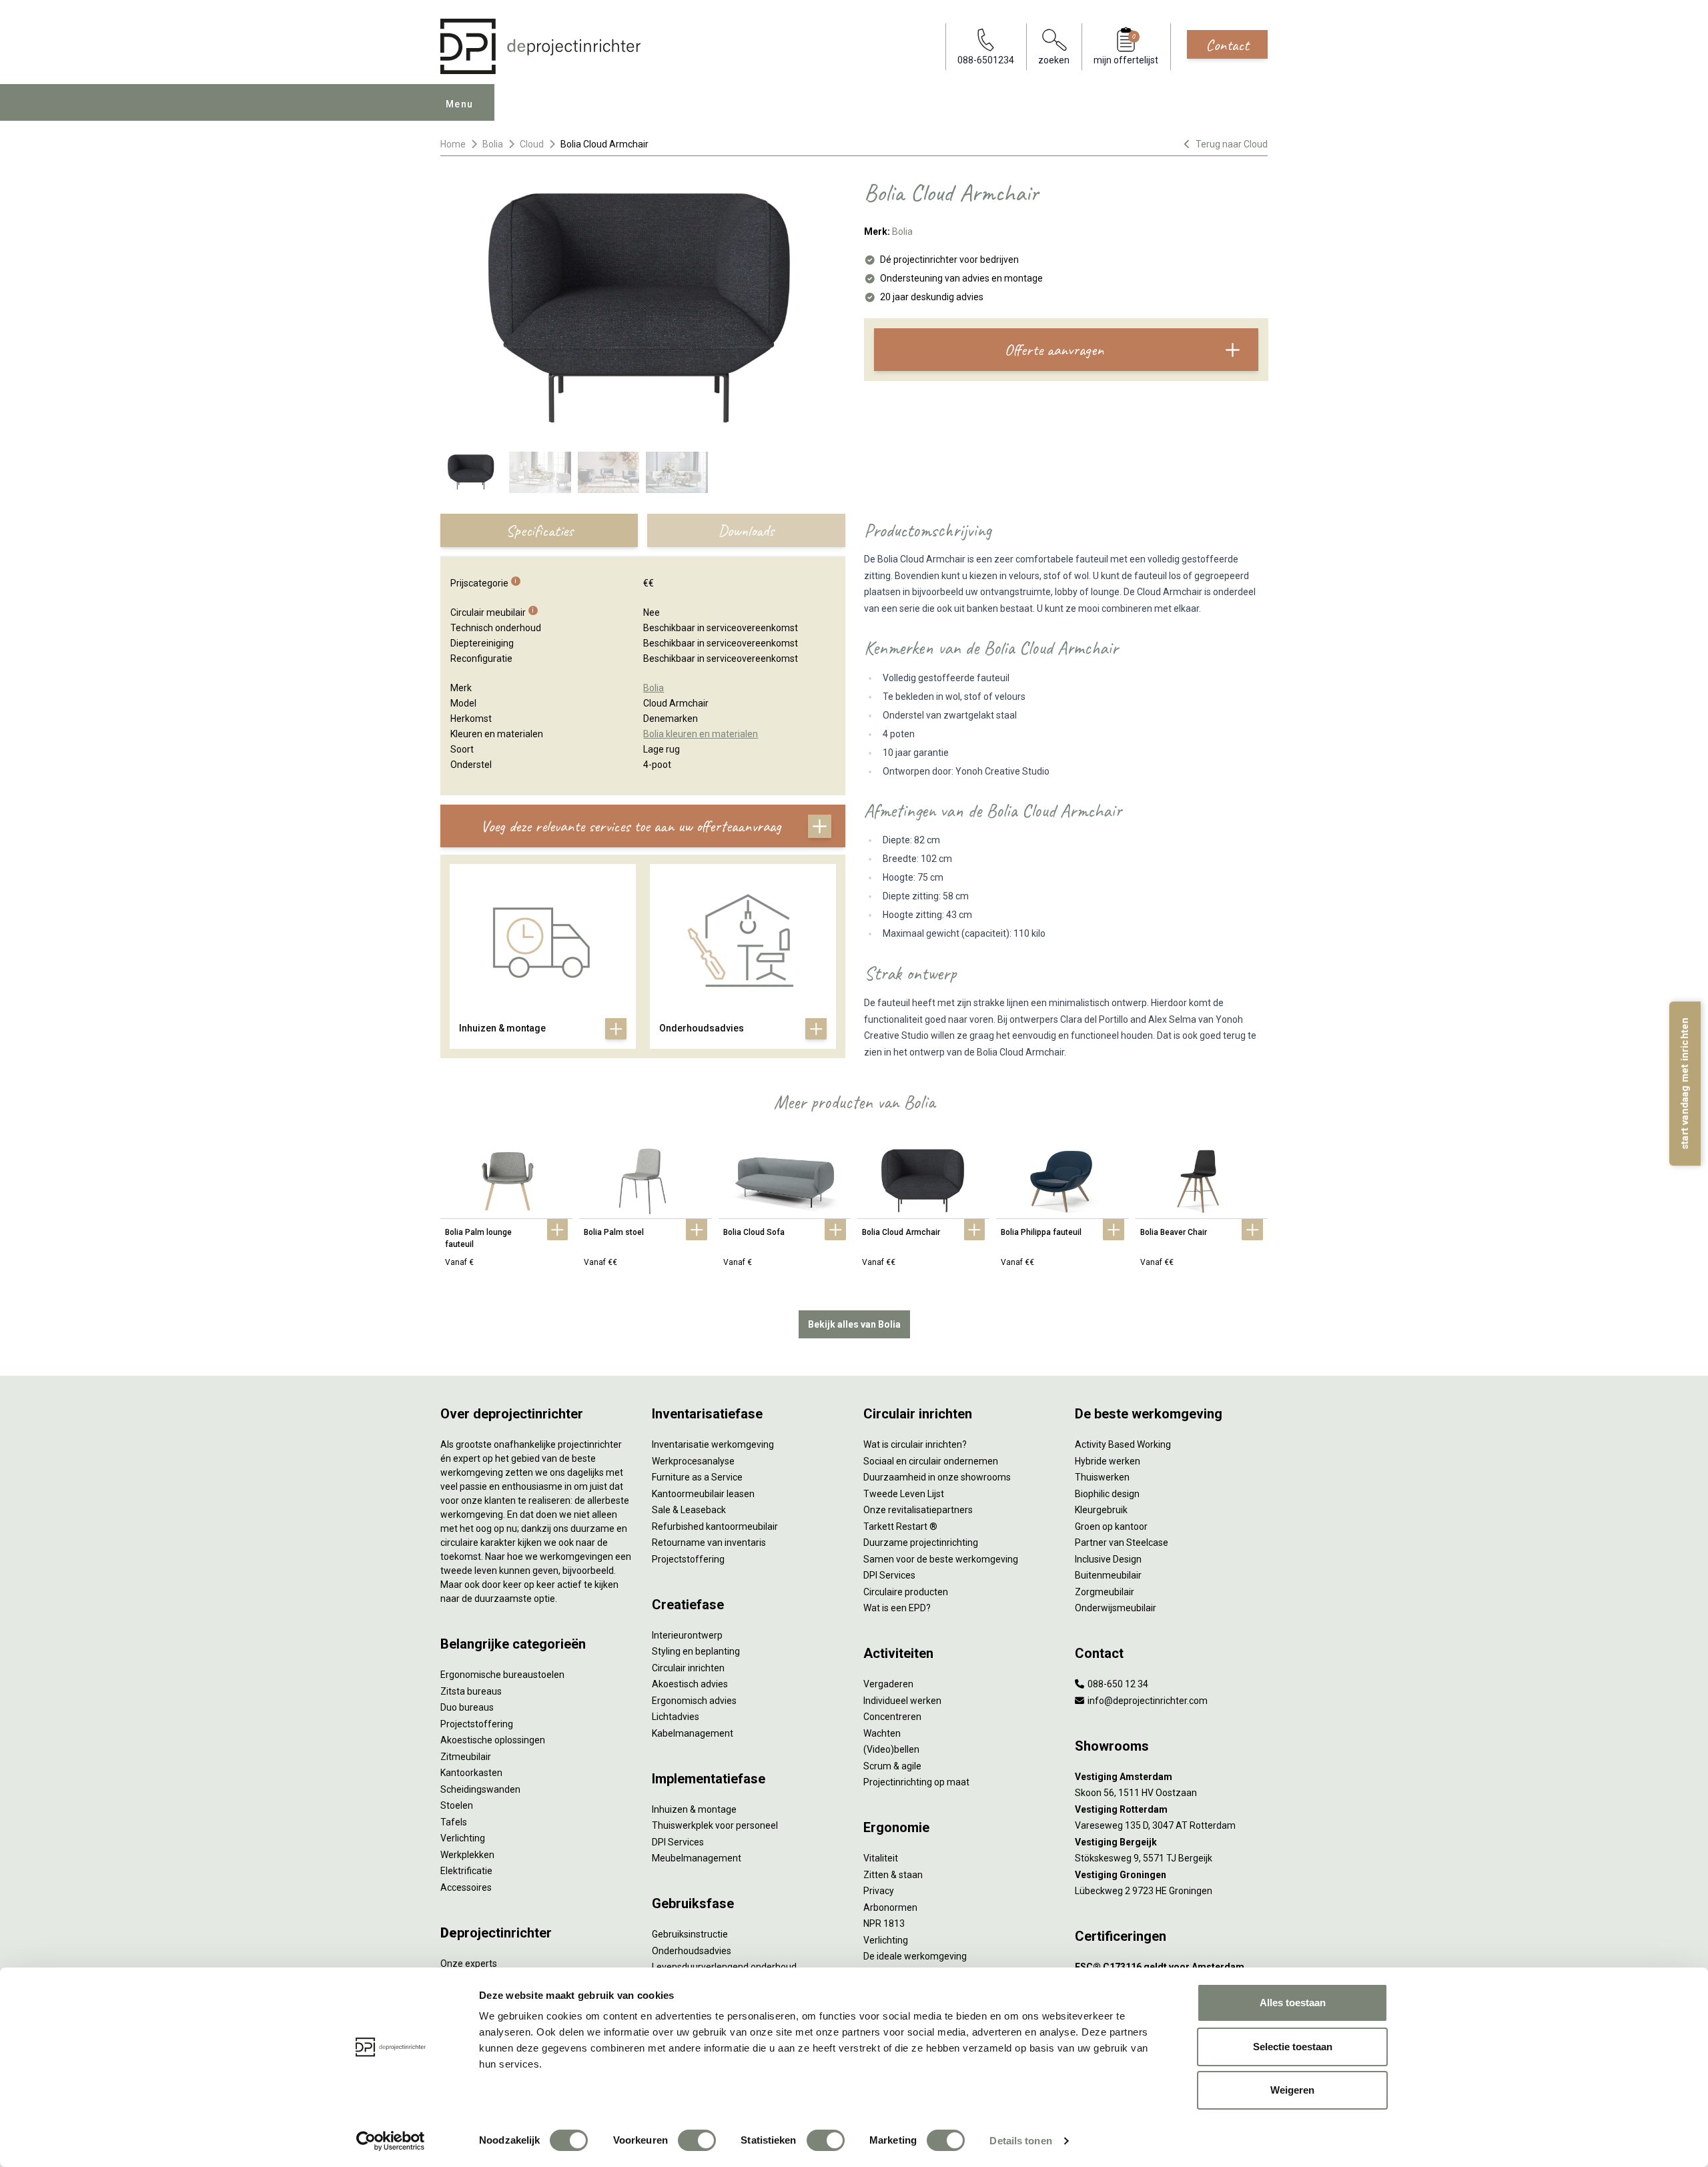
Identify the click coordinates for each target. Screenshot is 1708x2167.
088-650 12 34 (1117, 1684)
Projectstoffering (477, 1724)
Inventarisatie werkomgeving (713, 1444)
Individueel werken (902, 1701)
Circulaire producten (906, 1592)
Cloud (532, 144)
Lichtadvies (676, 1717)
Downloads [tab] (746, 530)
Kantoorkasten (471, 1773)
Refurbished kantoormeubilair (715, 1527)
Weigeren (1292, 2090)
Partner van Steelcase (1122, 1543)
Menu (460, 104)
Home (453, 144)
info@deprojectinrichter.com (1147, 1701)
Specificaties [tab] (539, 530)
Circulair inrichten (688, 1668)
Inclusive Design (1108, 1559)
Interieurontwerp (687, 1635)
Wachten (882, 1733)
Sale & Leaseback (689, 1510)
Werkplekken (467, 1855)
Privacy (879, 1891)
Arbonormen (890, 1907)
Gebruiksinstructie (690, 1934)
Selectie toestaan (1293, 2047)
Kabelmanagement (693, 1733)
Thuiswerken (1102, 1477)
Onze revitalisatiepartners (918, 1510)
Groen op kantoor (1111, 1527)
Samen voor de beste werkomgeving (941, 1559)
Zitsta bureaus (471, 1691)
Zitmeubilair (466, 1757)
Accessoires (466, 1887)
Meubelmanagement (697, 1858)
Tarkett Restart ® (900, 1527)
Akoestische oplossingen (493, 1740)
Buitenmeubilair (1108, 1575)
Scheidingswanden (480, 1789)
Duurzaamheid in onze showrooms (937, 1477)
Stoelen (457, 1805)
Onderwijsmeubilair (1116, 1608)
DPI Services (678, 1842)
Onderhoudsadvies (692, 1951)
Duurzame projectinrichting (921, 1543)
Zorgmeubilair (1105, 1592)
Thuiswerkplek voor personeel (715, 1825)
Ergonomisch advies (694, 1701)
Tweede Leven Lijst (904, 1494)
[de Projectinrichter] (540, 46)
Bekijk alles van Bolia (854, 1324)
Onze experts (469, 1964)
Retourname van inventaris (709, 1543)
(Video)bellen (891, 1749)
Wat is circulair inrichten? (915, 1444)
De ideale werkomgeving (915, 1956)
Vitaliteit (881, 1858)
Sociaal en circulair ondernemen (931, 1461)
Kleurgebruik (1101, 1510)
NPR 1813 (884, 1923)
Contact (1227, 45)
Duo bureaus (467, 1707)
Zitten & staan (893, 1875)
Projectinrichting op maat (916, 1782)
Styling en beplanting (696, 1651)
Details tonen (1020, 2141)
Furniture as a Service (697, 1477)
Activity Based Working (1123, 1444)
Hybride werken (1108, 1461)
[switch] (697, 2140)
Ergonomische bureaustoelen (502, 1675)
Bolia (493, 144)
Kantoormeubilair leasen (703, 1494)
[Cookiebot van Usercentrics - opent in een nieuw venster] (391, 2141)
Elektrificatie (466, 1871)
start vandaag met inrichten (1685, 1083)
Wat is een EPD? (897, 1608)
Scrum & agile (892, 1766)
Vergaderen (888, 1684)
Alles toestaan (1293, 2003)
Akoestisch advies (690, 1684)
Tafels (454, 1822)
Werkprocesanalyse (693, 1461)
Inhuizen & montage (694, 1809)
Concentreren (892, 1717)
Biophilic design (1107, 1494)
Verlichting (463, 1838)
